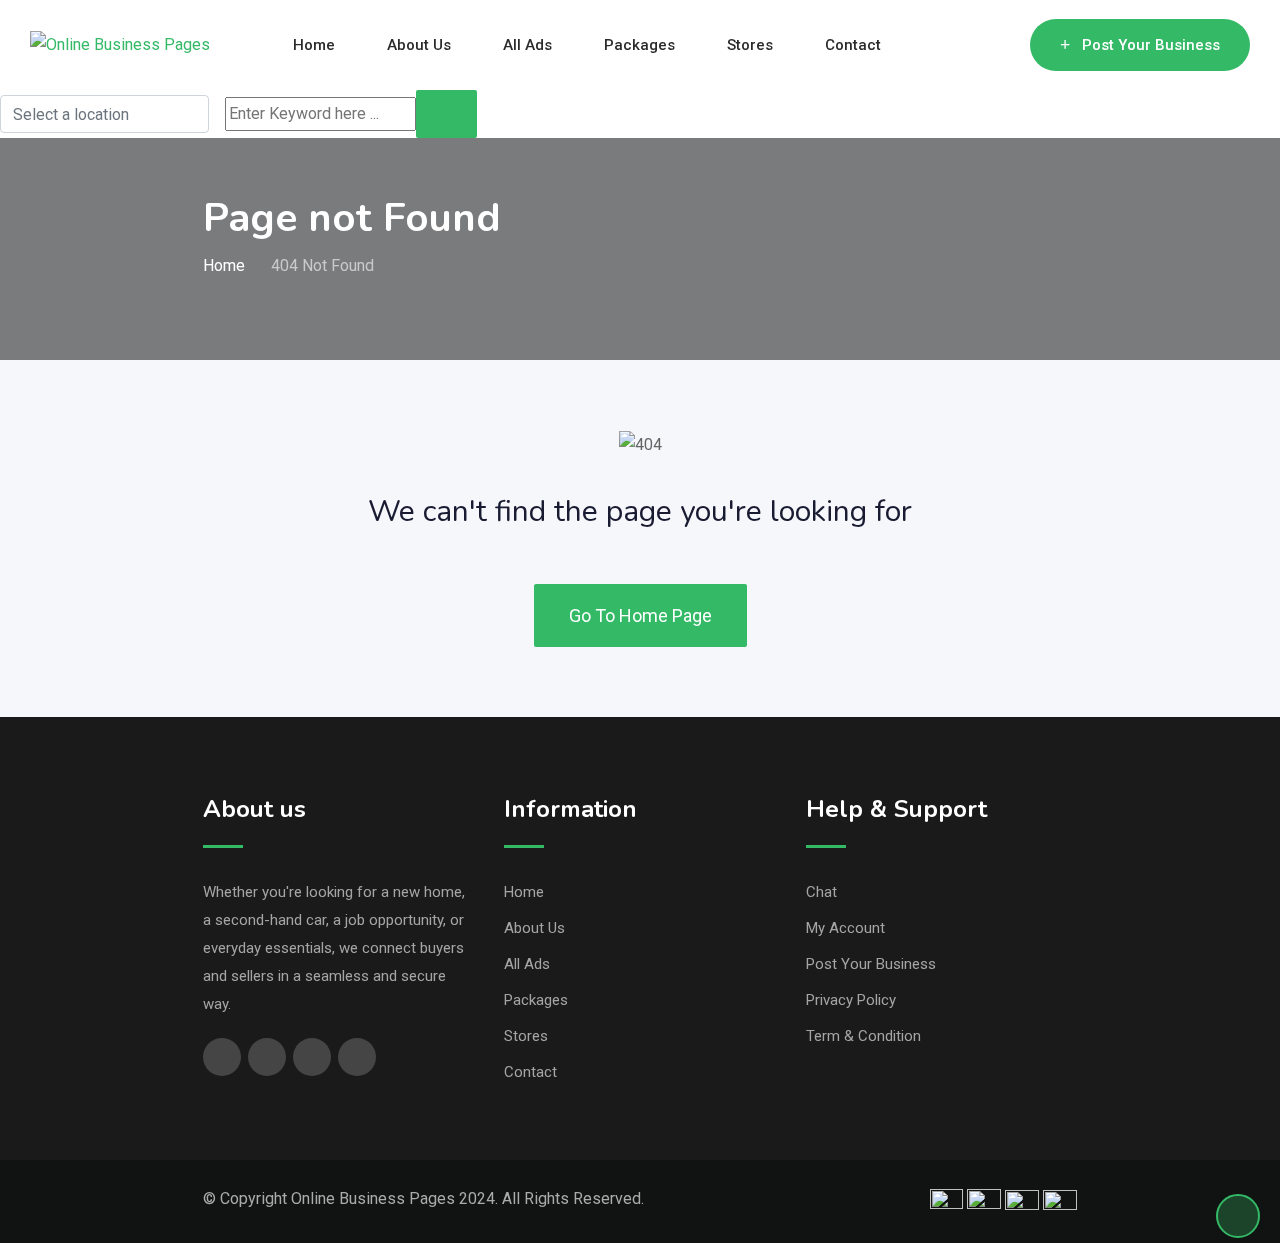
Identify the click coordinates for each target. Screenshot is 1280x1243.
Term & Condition (863, 1036)
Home (314, 45)
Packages (639, 45)
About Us (419, 45)
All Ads (527, 45)
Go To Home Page (640, 615)
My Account (845, 928)
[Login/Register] (1005, 45)
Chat (821, 892)
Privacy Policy (851, 1000)
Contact (853, 45)
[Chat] (972, 45)
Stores (750, 45)
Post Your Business (1151, 45)
